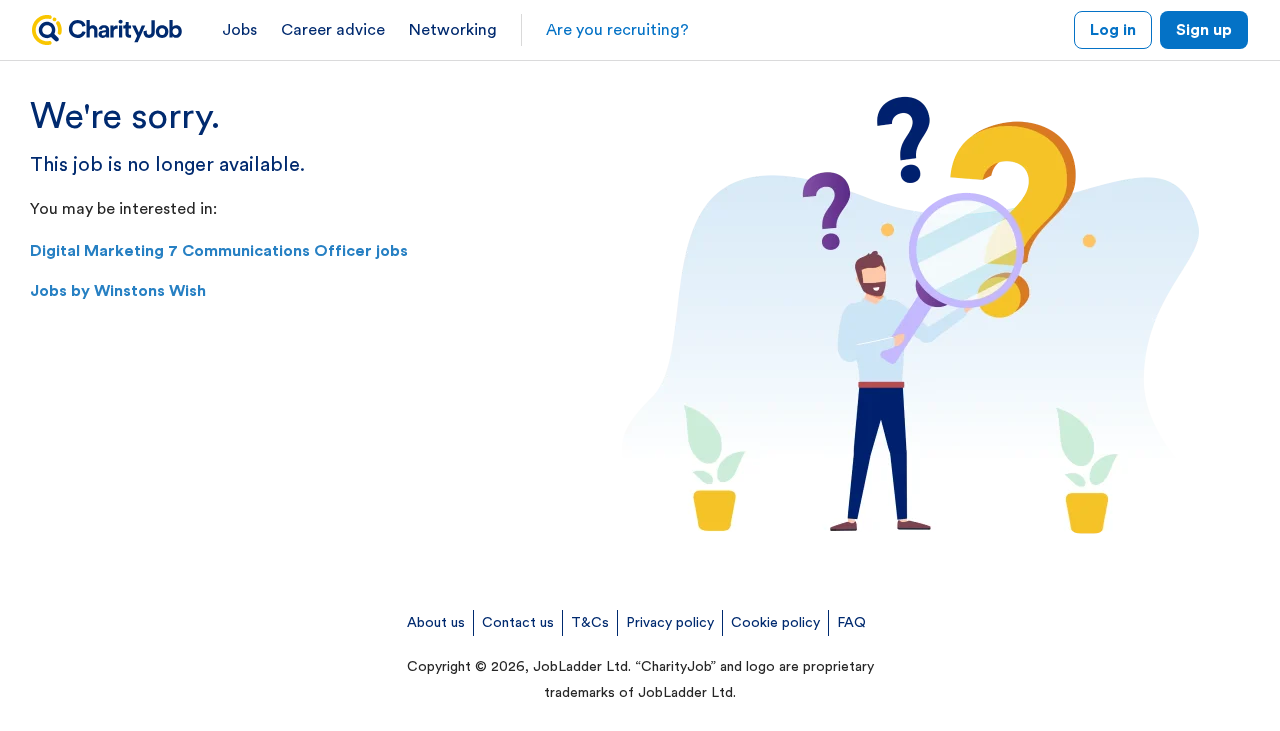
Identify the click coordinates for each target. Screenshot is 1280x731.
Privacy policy (670, 623)
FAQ (851, 623)
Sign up (1204, 30)
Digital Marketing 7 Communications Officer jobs (219, 251)
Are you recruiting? (617, 30)
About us (436, 623)
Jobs (239, 30)
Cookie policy (775, 623)
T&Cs (590, 623)
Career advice (333, 30)
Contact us (518, 623)
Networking (453, 30)
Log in (1113, 30)
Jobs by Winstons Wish (118, 291)
